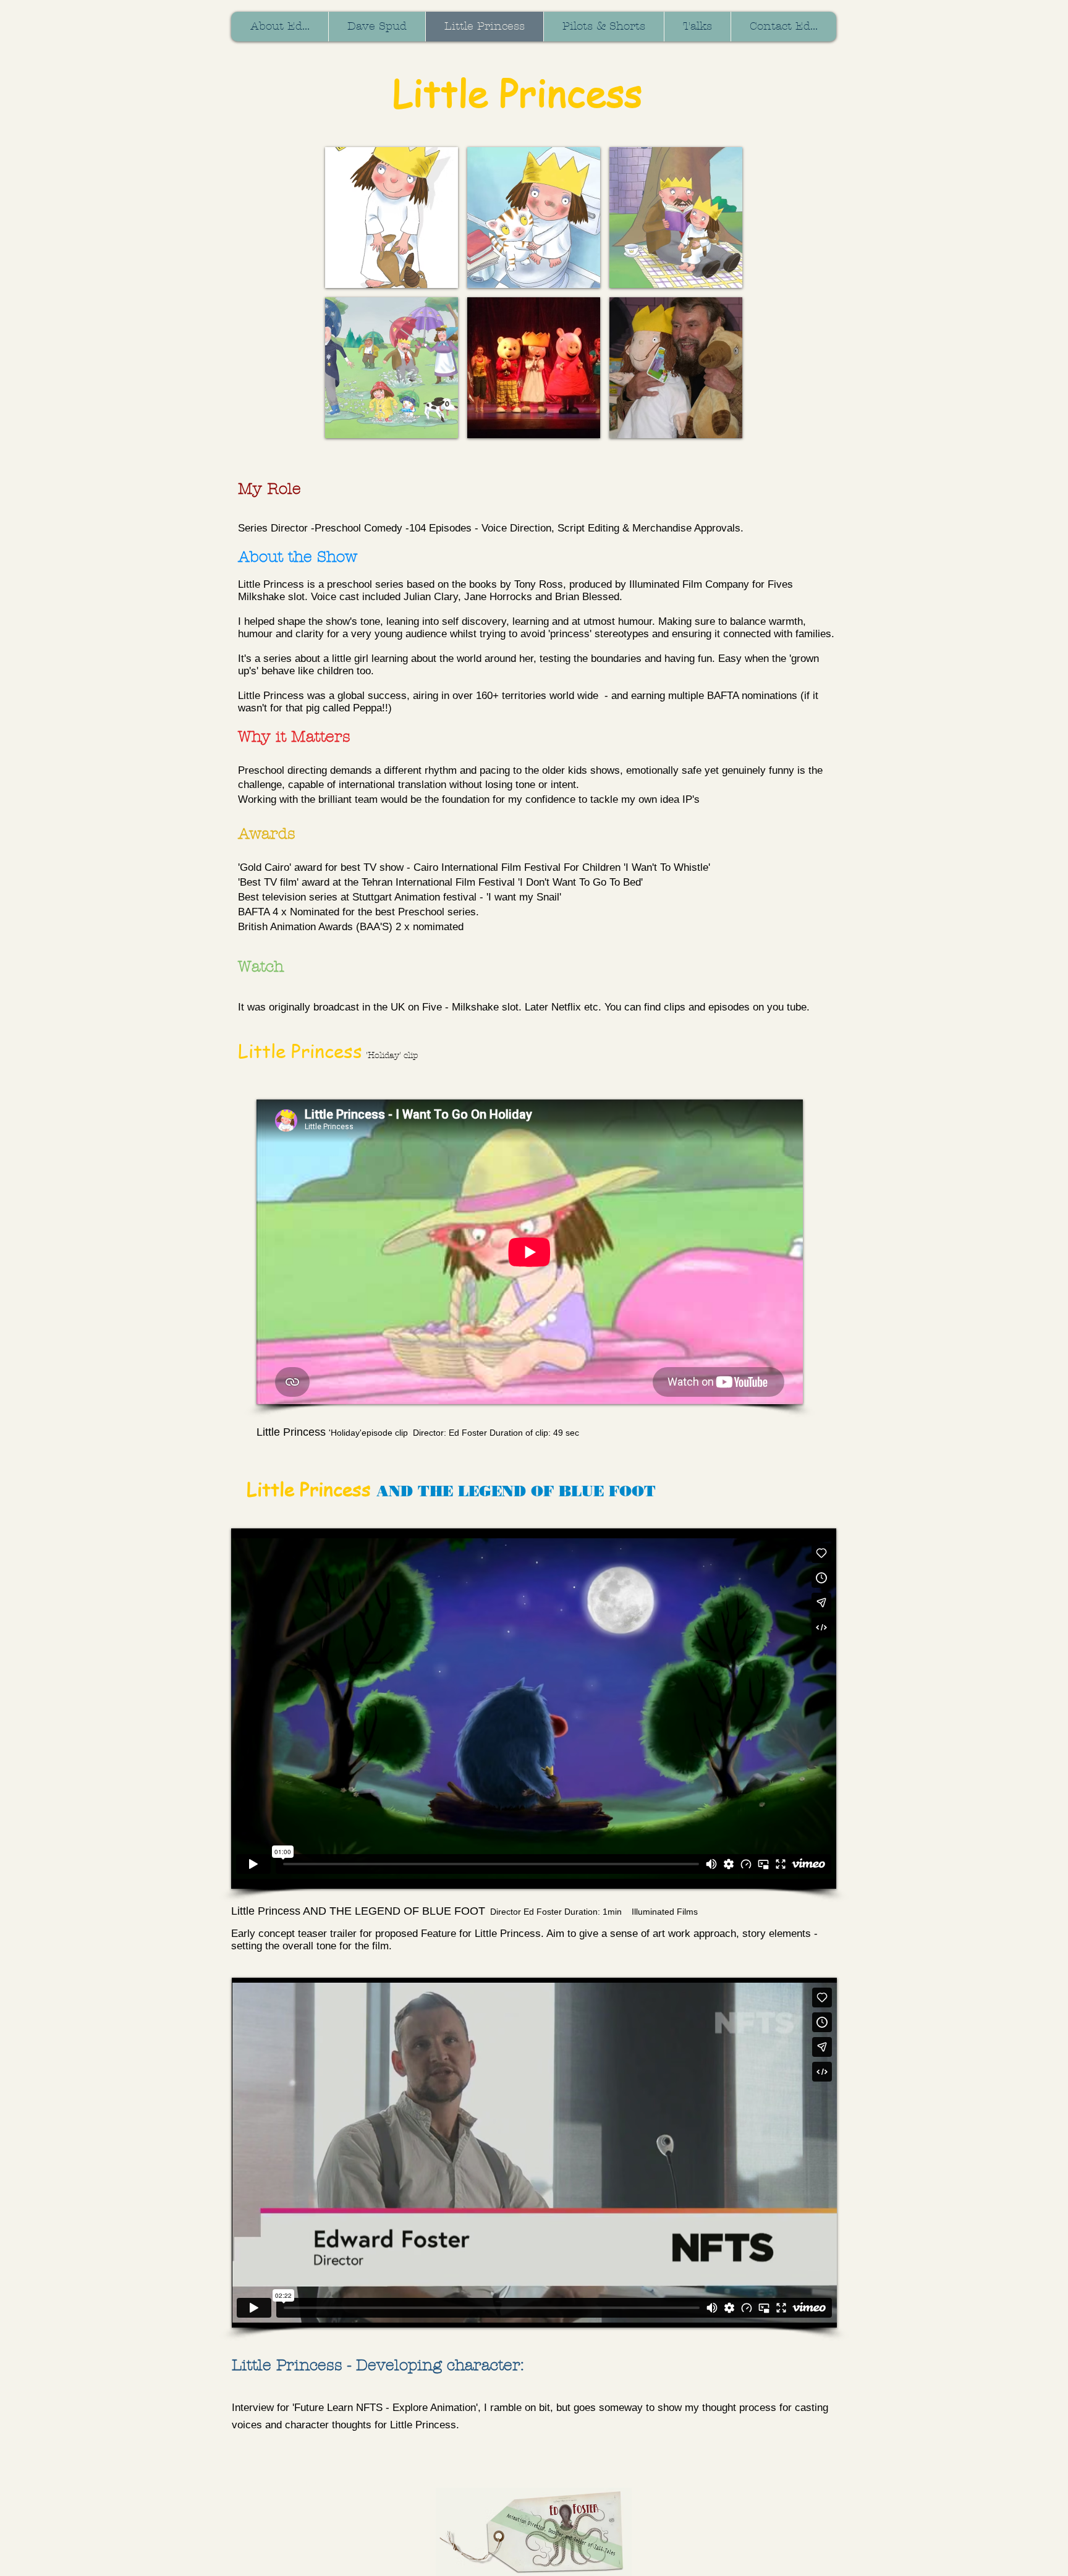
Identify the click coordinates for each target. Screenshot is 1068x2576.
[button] (392, 218)
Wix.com (423, 2484)
